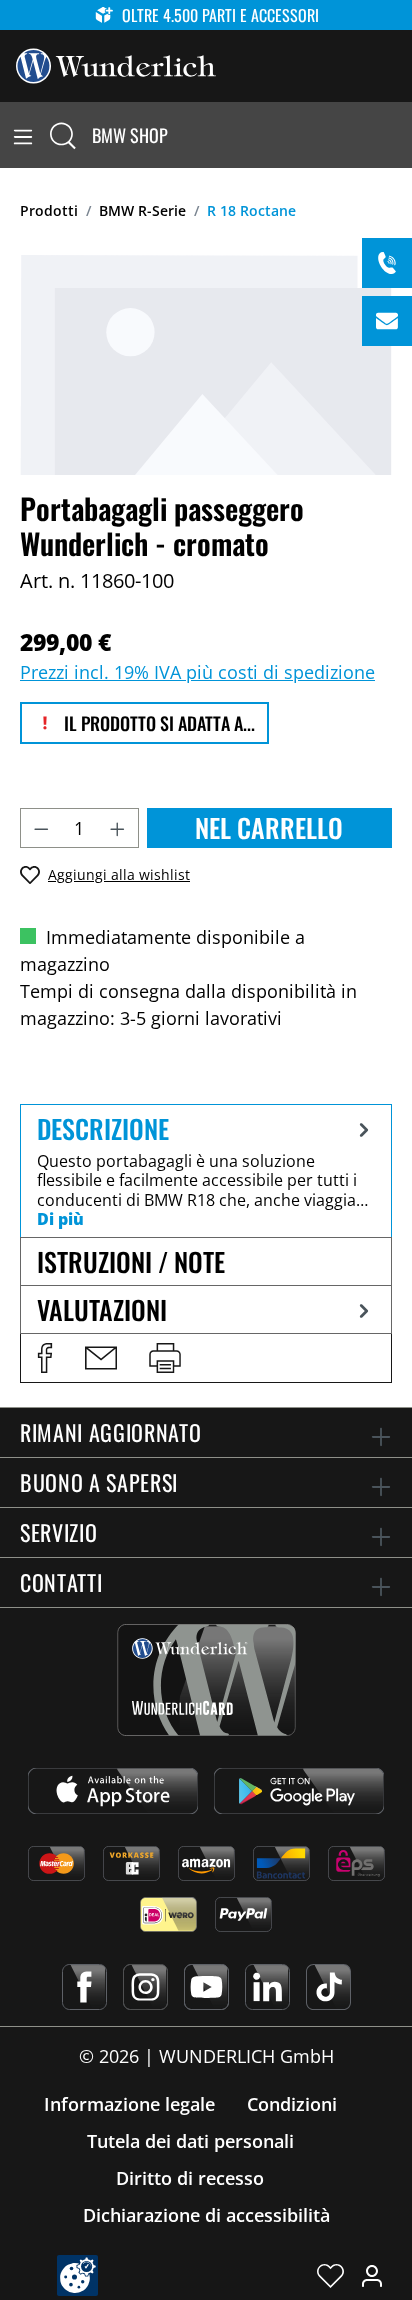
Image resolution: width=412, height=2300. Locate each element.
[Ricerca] (63, 135)
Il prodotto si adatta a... (157, 723)
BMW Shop (130, 135)
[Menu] (23, 135)
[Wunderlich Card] (206, 1680)
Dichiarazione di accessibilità (206, 2215)
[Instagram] (145, 1987)
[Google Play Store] (299, 1791)
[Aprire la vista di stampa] (165, 1358)
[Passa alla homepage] (116, 64)
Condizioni (292, 2104)
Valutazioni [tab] (102, 1309)
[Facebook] (84, 1987)
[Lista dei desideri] (330, 2275)
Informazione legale (129, 2104)
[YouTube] (206, 1987)
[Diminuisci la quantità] (41, 828)
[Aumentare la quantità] (118, 828)
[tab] (206, 1170)
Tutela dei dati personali (190, 2141)
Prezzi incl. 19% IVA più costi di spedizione (197, 672)
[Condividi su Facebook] (45, 1358)
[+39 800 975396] (387, 263)
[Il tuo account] (372, 2275)
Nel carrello (269, 827)
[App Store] (113, 1791)
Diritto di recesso (190, 2178)
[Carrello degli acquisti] (400, 135)
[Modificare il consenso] (77, 2275)
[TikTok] (328, 1987)
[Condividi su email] (101, 1358)
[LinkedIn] (267, 1987)
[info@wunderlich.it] (387, 321)
